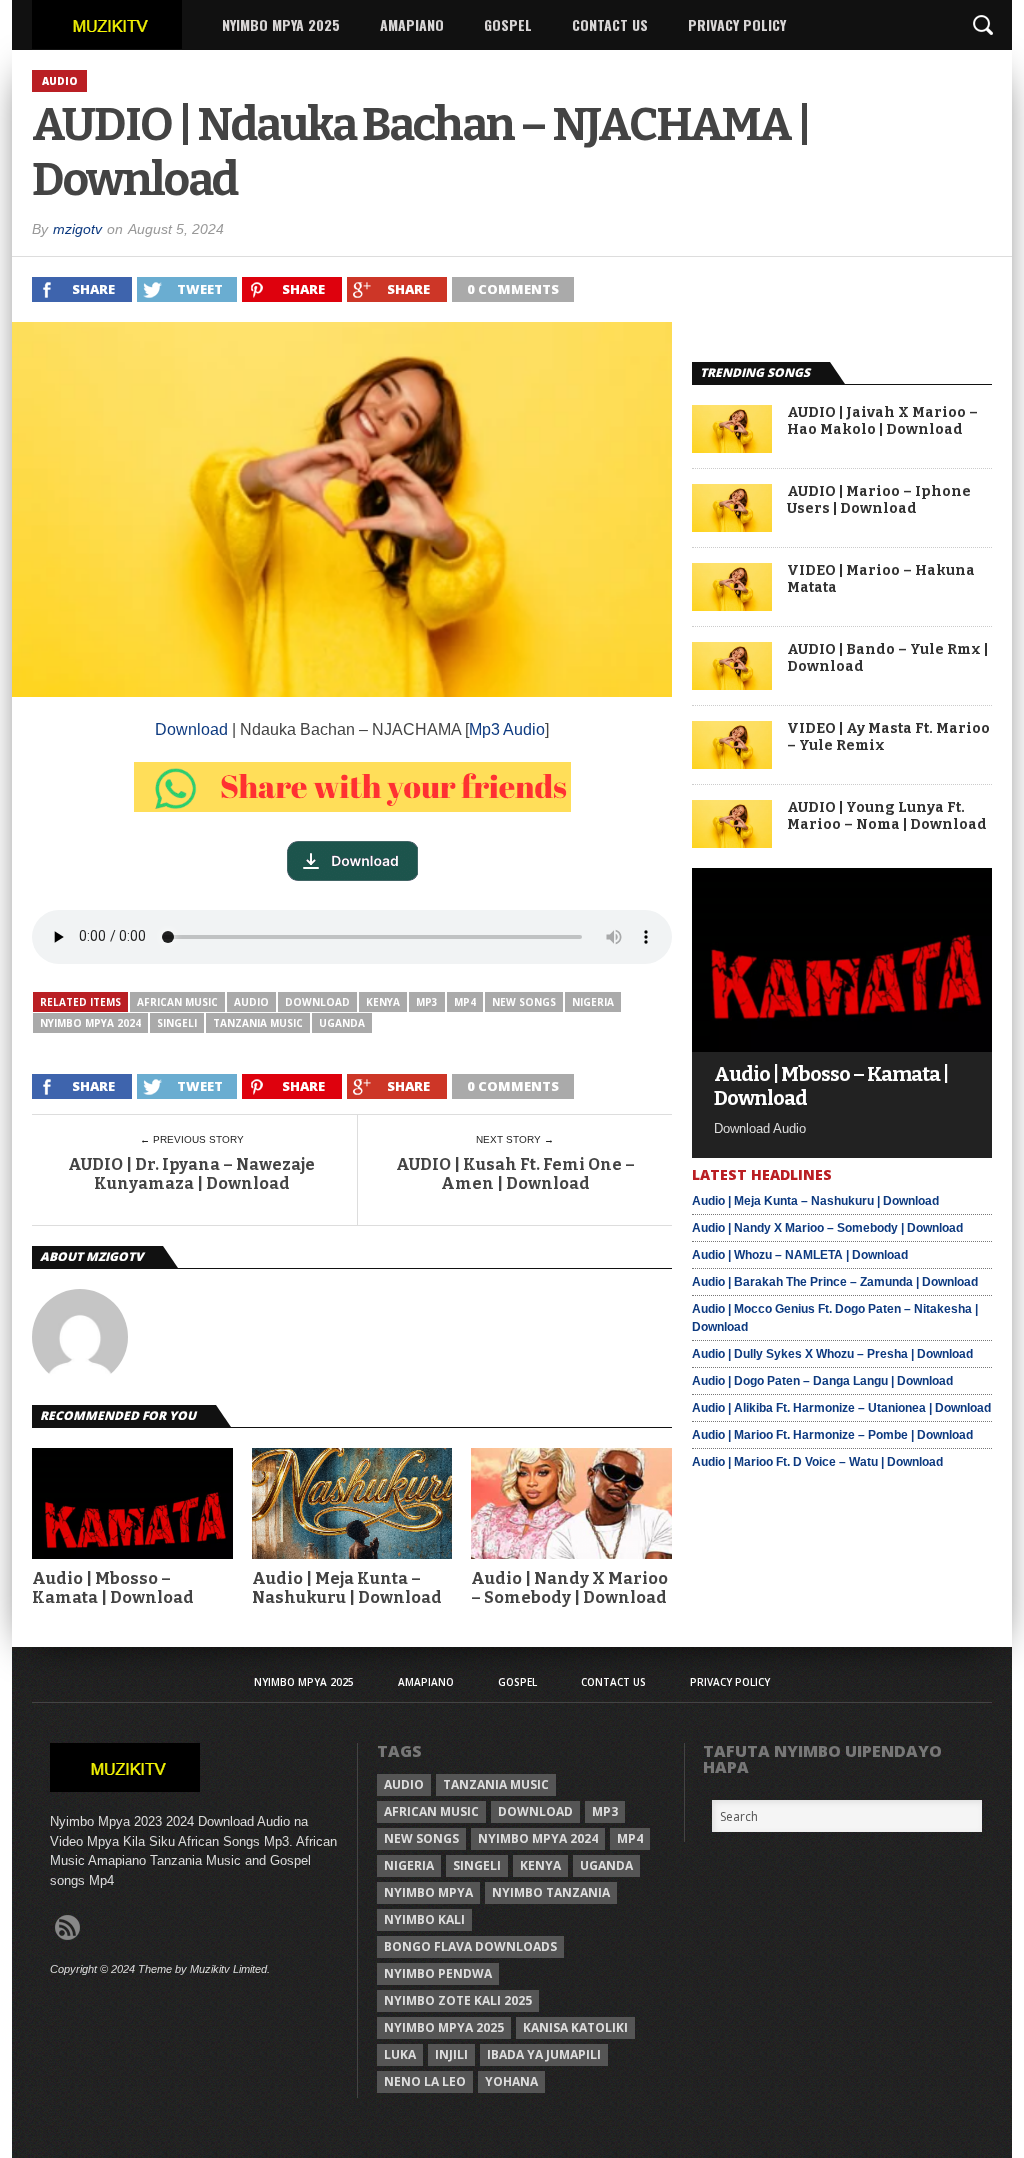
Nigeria (593, 1002)
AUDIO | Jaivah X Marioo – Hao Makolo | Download (882, 421)
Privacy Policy (737, 24)
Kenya (383, 1002)
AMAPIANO (412, 24)
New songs (524, 1002)
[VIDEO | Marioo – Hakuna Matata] (732, 605)
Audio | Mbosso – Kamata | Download (113, 1588)
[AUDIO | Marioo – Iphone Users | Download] (732, 526)
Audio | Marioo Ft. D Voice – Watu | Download (817, 1462)
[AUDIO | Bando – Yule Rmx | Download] (732, 684)
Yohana (511, 2081)
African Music (177, 1002)
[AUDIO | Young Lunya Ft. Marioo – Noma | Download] (732, 842)
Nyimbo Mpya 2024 (90, 1023)
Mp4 (465, 1002)
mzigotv (77, 229)
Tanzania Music (258, 1023)
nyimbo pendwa (438, 1973)
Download (191, 729)
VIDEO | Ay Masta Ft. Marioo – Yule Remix (888, 737)
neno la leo (425, 2081)
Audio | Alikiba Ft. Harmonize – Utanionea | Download (841, 1408)
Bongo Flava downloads (470, 1946)
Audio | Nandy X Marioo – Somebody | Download (569, 1588)
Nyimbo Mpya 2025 (281, 24)
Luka (400, 2054)
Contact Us (610, 24)
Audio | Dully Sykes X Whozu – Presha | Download (832, 1354)
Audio (251, 1002)
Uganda (342, 1023)
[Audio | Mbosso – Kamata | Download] (842, 1046)
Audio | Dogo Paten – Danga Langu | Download (822, 1381)
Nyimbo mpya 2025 (444, 2027)
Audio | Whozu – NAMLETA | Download (800, 1255)
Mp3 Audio (507, 729)
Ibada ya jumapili (544, 2054)
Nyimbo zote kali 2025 (458, 2000)
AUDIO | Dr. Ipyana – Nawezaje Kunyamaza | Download (191, 1174)
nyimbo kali (424, 1919)
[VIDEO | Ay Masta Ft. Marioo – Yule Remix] (732, 763)
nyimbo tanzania (551, 1892)
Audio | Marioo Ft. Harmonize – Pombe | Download (832, 1435)
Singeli (177, 1023)
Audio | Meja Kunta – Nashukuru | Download (347, 1588)
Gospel (508, 24)
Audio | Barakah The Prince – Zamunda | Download (835, 1282)
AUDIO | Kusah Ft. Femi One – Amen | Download (515, 1174)
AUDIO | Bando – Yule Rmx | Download (887, 658)
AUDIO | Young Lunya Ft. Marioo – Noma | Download (887, 816)
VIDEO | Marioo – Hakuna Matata (881, 579)
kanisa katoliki (575, 2027)
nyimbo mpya (428, 1892)
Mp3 (427, 1002)
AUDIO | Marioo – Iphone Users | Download (879, 500)
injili (451, 2054)
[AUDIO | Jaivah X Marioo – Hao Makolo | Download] (732, 447)
